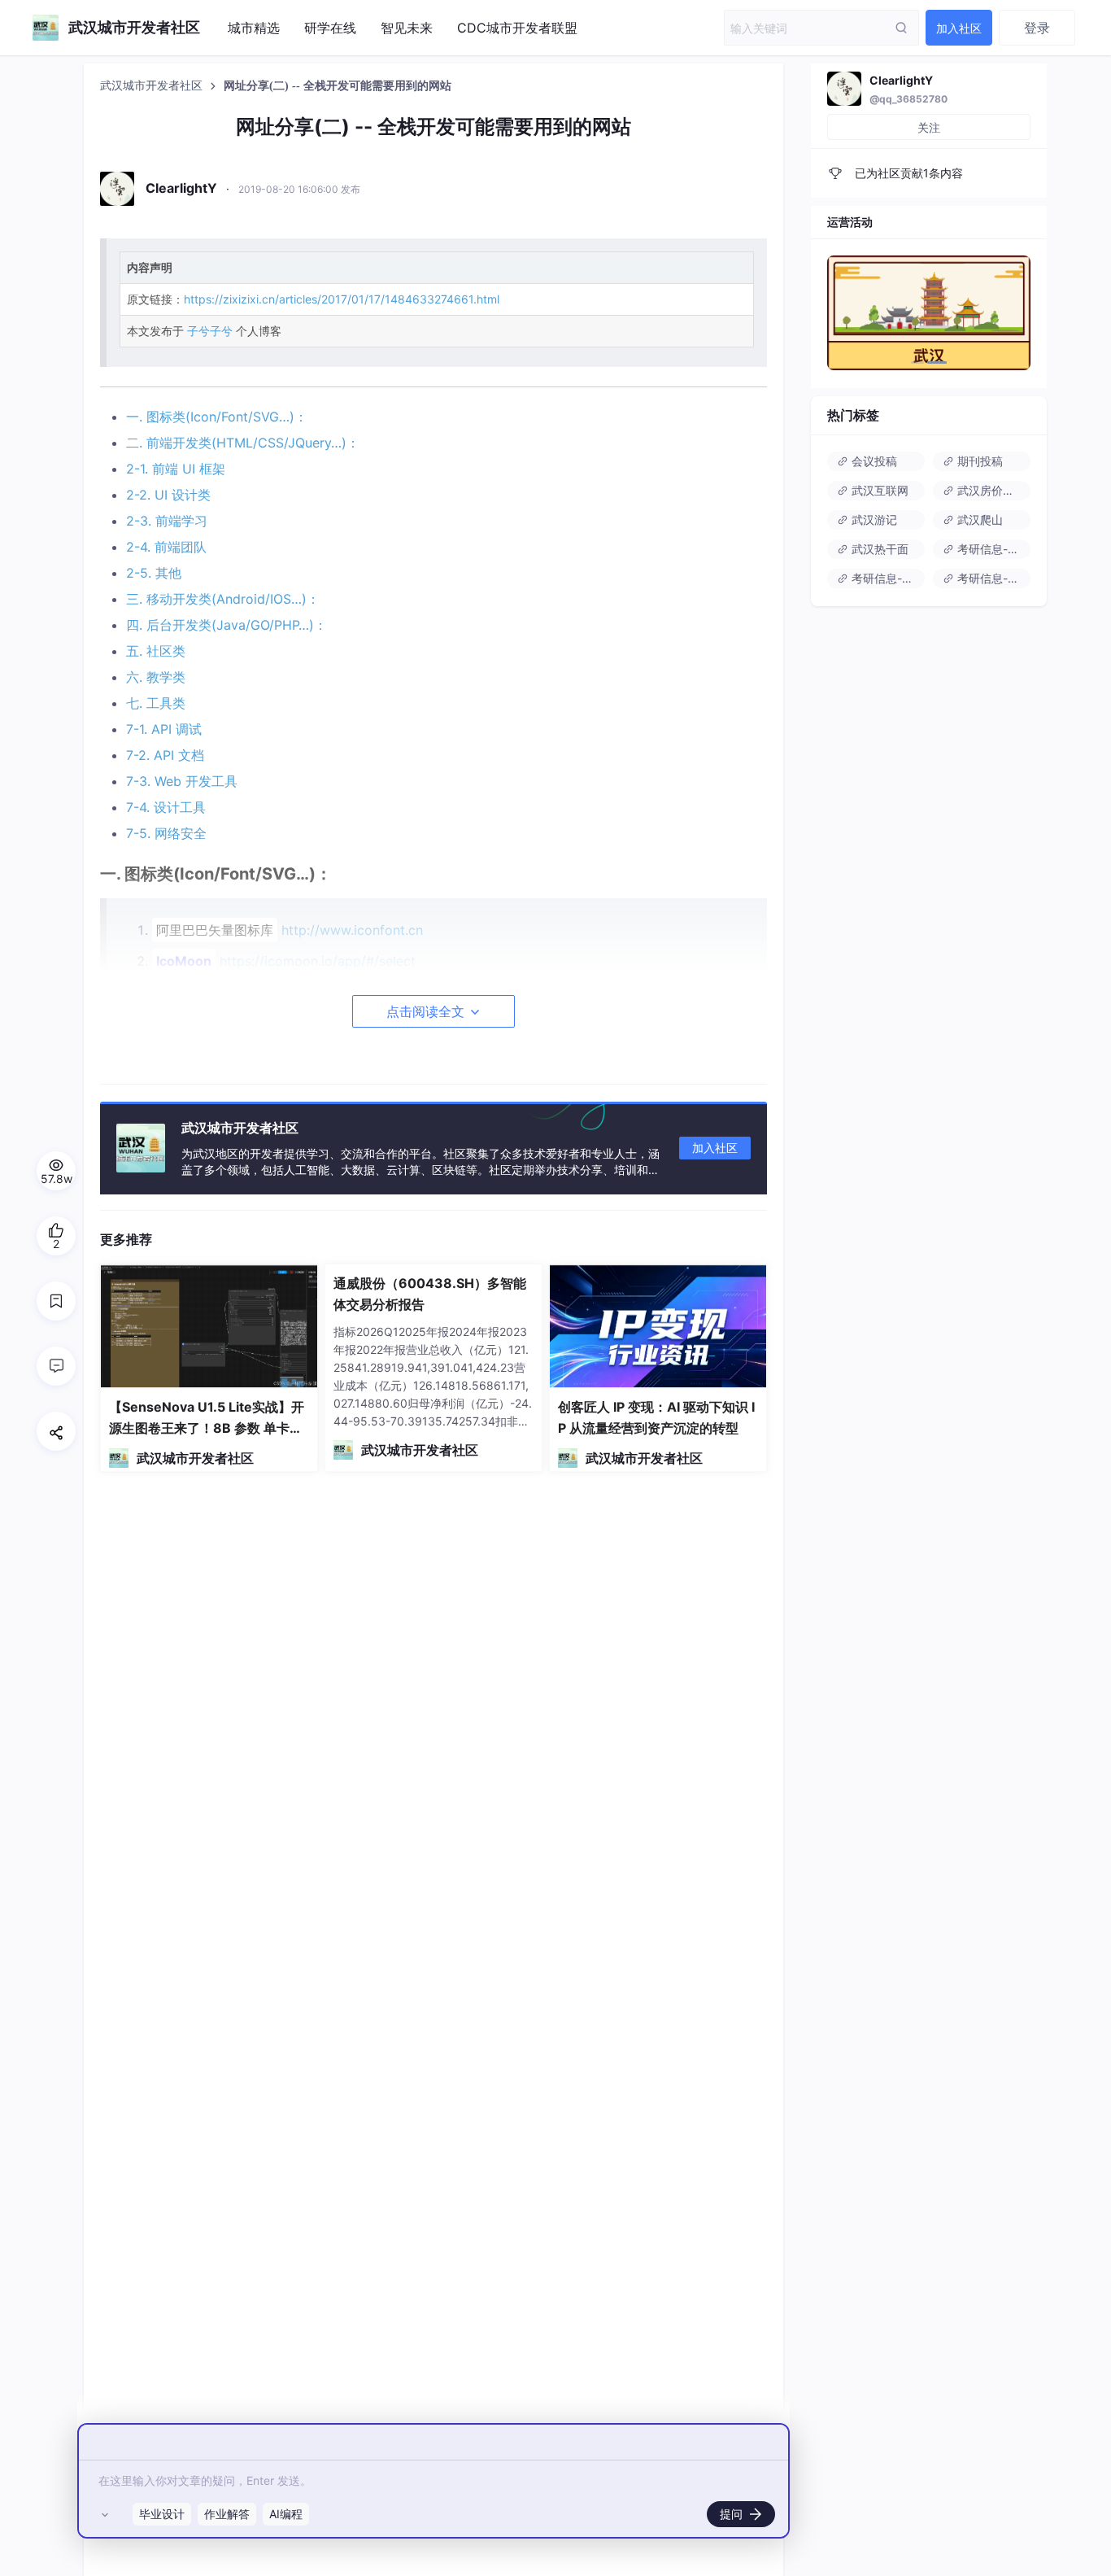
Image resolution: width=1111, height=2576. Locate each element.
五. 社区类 (156, 651)
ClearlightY (901, 80)
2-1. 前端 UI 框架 (176, 469)
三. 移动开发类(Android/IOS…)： (223, 599)
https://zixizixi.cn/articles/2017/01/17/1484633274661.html (342, 299)
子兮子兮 (210, 331)
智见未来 (407, 28)
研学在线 (330, 28)
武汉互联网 (878, 490)
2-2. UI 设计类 (168, 495)
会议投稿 (873, 461)
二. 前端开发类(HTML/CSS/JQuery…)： (243, 443)
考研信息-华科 (992, 549)
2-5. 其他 (154, 573)
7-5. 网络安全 (166, 833)
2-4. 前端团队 (166, 547)
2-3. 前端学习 (167, 521)
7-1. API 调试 (164, 729)
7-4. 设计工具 (166, 807)
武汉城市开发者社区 (153, 86)
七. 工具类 (156, 703)
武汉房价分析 (990, 490)
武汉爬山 (978, 520)
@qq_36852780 (908, 99)
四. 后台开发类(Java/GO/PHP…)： (227, 625)
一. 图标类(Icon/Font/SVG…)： (217, 417)
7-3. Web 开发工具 (182, 781)
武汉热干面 (878, 549)
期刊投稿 (978, 461)
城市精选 (254, 28)
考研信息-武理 (992, 578)
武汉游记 (873, 520)
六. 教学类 (156, 677)
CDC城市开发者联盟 (517, 28)
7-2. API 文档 (165, 755)
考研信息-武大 (887, 578)
